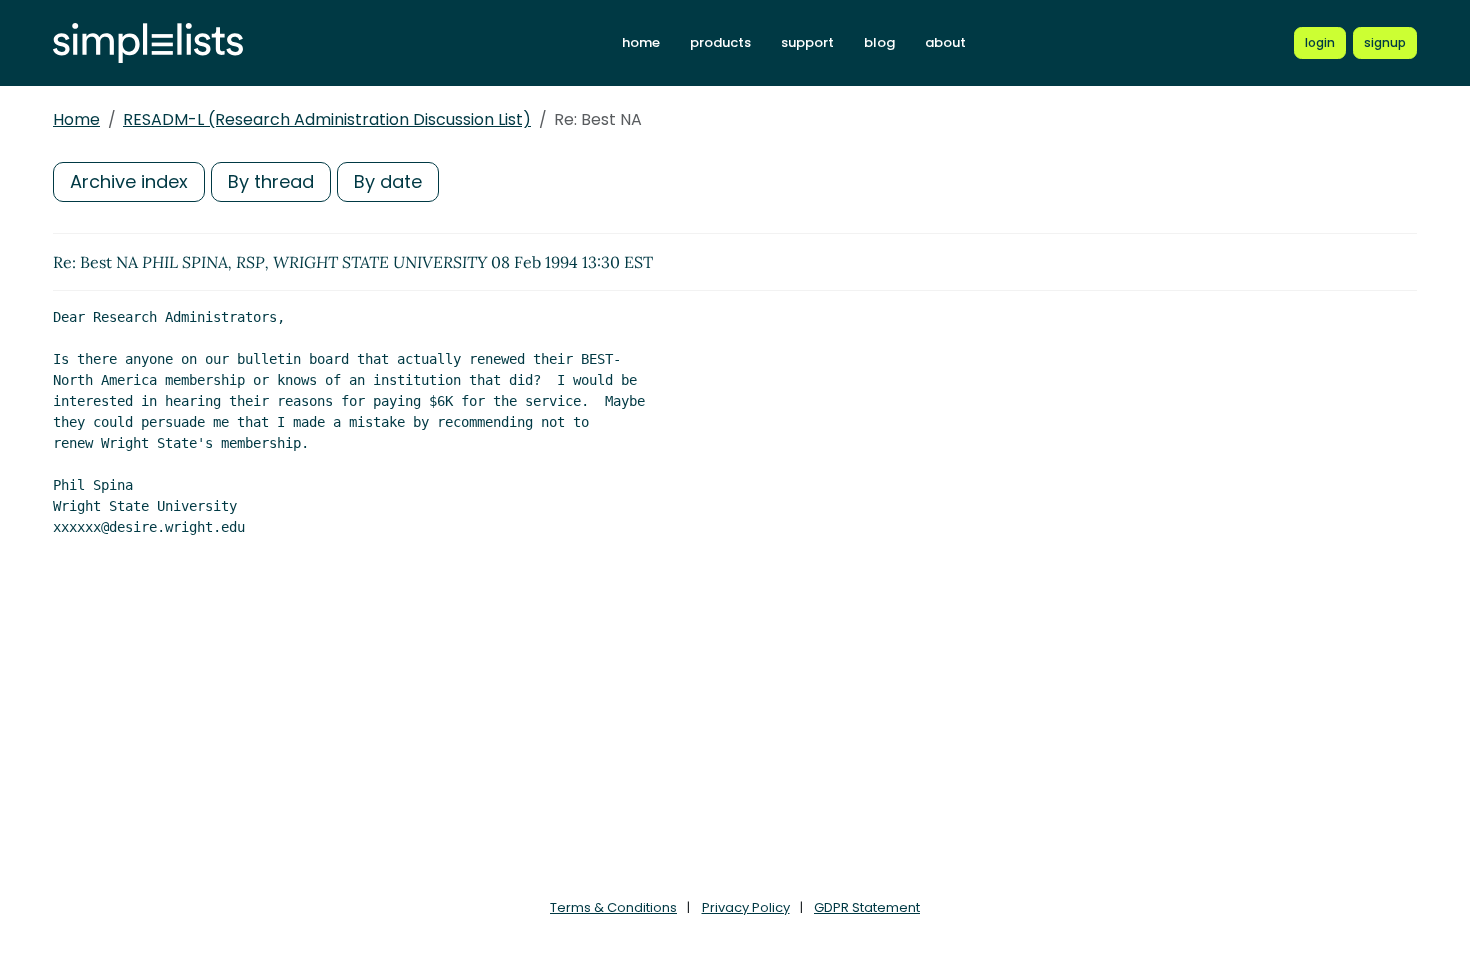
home (641, 42)
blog (879, 42)
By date (388, 181)
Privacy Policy (746, 907)
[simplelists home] (148, 43)
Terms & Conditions (613, 907)
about (945, 42)
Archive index (129, 181)
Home (76, 119)
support (807, 42)
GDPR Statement (867, 907)
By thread (271, 181)
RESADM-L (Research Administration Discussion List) (327, 119)
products (720, 42)
